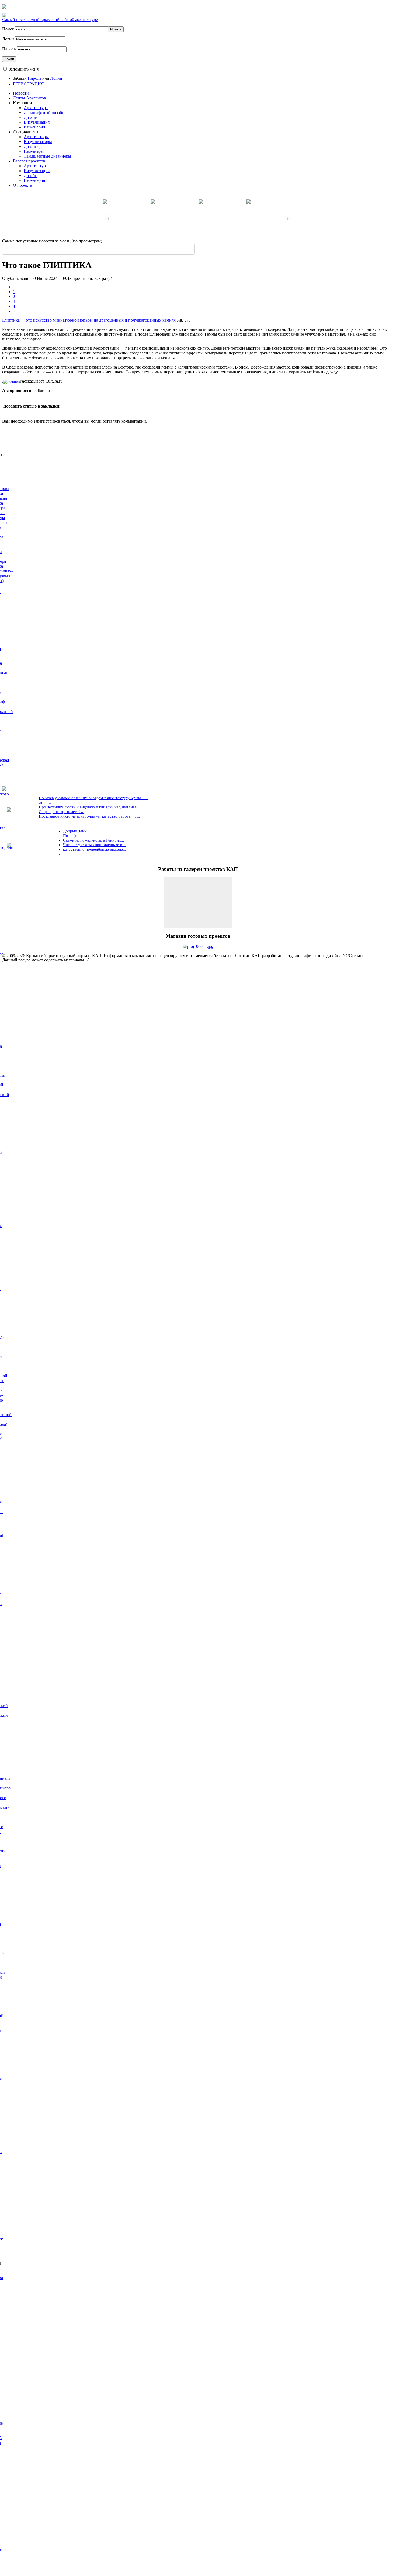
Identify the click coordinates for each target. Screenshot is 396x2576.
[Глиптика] (11, 381)
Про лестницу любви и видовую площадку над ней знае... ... (91, 807)
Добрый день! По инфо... (75, 833)
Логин (8, 39)
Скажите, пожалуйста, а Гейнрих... (94, 840)
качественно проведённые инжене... (95, 849)
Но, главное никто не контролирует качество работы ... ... (89, 816)
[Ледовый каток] (222, 201)
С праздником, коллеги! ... (62, 812)
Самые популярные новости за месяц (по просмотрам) (52, 241)
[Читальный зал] (270, 201)
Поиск (9, 29)
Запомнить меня (24, 69)
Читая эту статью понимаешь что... (94, 845)
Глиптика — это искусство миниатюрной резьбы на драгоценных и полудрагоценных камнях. (89, 320)
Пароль (9, 49)
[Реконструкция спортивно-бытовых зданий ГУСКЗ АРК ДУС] (174, 201)
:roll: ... (45, 802)
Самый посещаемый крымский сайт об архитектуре (50, 20)
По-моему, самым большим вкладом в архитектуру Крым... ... (94, 798)
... (65, 854)
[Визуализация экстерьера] (127, 201)
